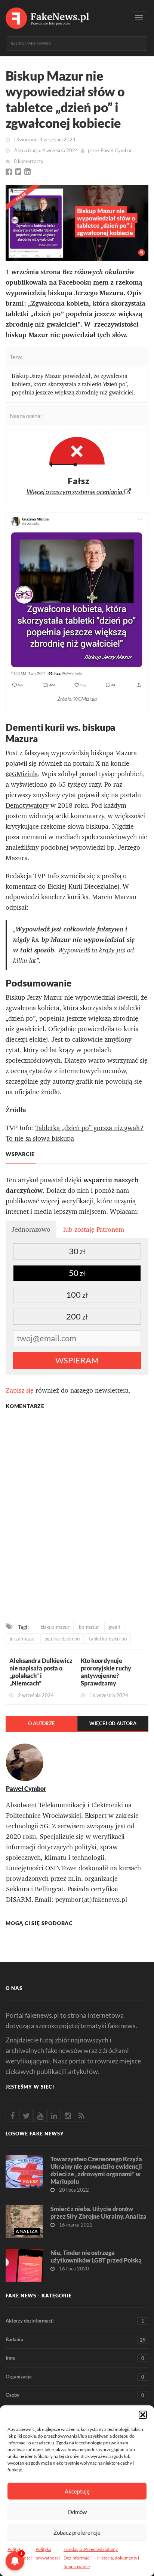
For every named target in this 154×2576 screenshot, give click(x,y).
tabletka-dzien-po (108, 1639)
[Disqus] (77, 1520)
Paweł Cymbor (116, 150)
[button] (143, 2415)
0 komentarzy (29, 161)
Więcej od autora (113, 1723)
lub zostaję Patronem (94, 1229)
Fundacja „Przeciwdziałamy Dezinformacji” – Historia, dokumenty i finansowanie (101, 2558)
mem (101, 282)
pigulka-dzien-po (62, 1639)
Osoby (75, 2395)
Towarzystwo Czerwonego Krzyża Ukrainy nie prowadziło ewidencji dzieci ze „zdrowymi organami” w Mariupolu (96, 2170)
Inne (75, 2358)
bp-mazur (89, 1627)
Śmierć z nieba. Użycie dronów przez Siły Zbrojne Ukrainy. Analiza (98, 2212)
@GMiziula (22, 774)
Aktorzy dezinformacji (75, 2321)
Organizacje (75, 2377)
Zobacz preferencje (77, 2533)
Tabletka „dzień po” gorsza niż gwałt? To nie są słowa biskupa (75, 1133)
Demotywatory (27, 805)
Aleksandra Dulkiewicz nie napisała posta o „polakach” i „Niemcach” (41, 1672)
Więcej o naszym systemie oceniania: (76, 492)
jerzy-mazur (22, 1639)
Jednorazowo (31, 1229)
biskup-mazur (55, 1627)
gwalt (114, 1627)
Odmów (77, 2512)
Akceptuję (77, 2491)
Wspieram (77, 1360)
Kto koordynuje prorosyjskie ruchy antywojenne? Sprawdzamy (106, 1672)
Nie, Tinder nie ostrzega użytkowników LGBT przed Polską (96, 2256)
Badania (76, 2340)
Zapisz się (20, 1390)
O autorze (41, 1723)
